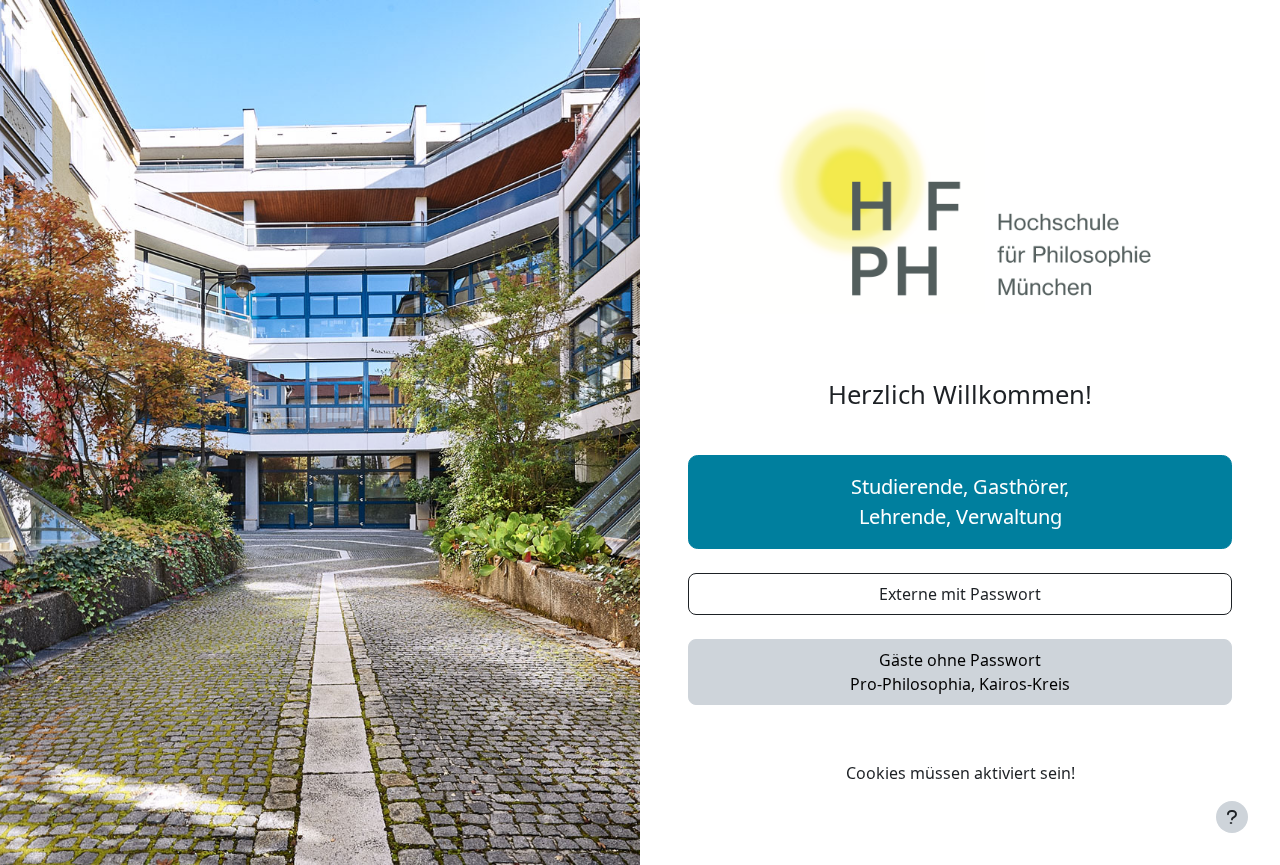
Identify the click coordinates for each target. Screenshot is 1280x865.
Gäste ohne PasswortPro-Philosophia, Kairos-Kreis (960, 672)
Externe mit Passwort (960, 594)
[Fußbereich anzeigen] (1232, 817)
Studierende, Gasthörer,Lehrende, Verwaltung (960, 501)
